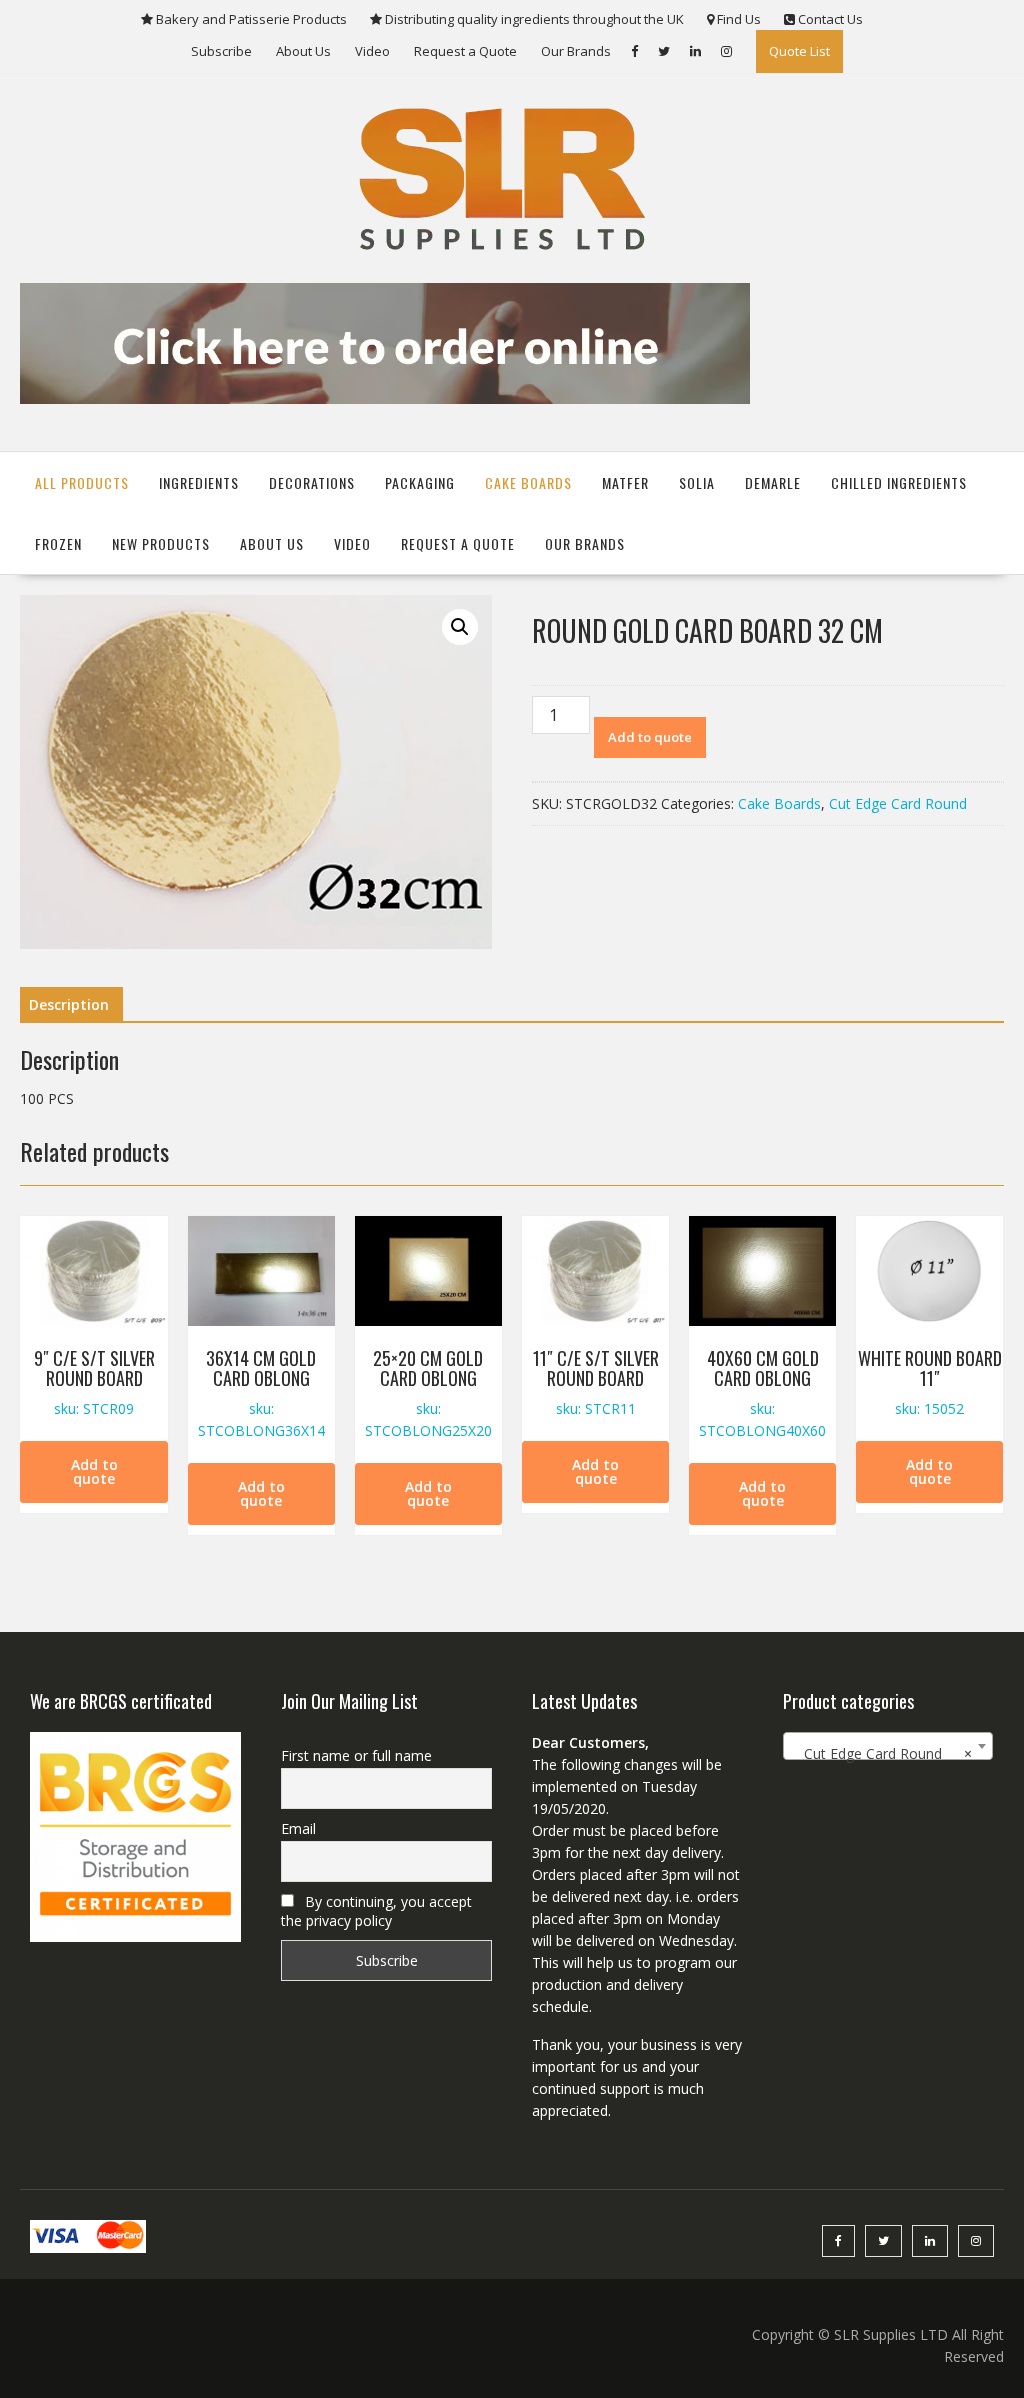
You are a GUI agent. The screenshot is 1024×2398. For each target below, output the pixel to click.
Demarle (773, 482)
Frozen (58, 543)
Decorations (312, 482)
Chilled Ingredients (899, 482)
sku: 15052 (930, 1381)
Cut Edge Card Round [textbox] (882, 1753)
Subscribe (221, 51)
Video (372, 51)
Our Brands (576, 51)
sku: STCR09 (94, 1381)
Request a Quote (465, 51)
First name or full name (356, 1755)
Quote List (799, 51)
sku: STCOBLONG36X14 (261, 1392)
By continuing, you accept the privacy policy (376, 1911)
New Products (161, 543)
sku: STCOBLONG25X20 (428, 1392)
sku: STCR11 (596, 1381)
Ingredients (199, 482)
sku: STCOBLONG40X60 (762, 1392)
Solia (697, 482)
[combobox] (888, 1746)
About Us (303, 51)
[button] (460, 627)
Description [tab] (69, 1004)
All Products (82, 482)
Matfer (625, 482)
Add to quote (650, 737)
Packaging (420, 482)
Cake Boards (528, 482)
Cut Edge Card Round (898, 803)
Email (298, 1828)
